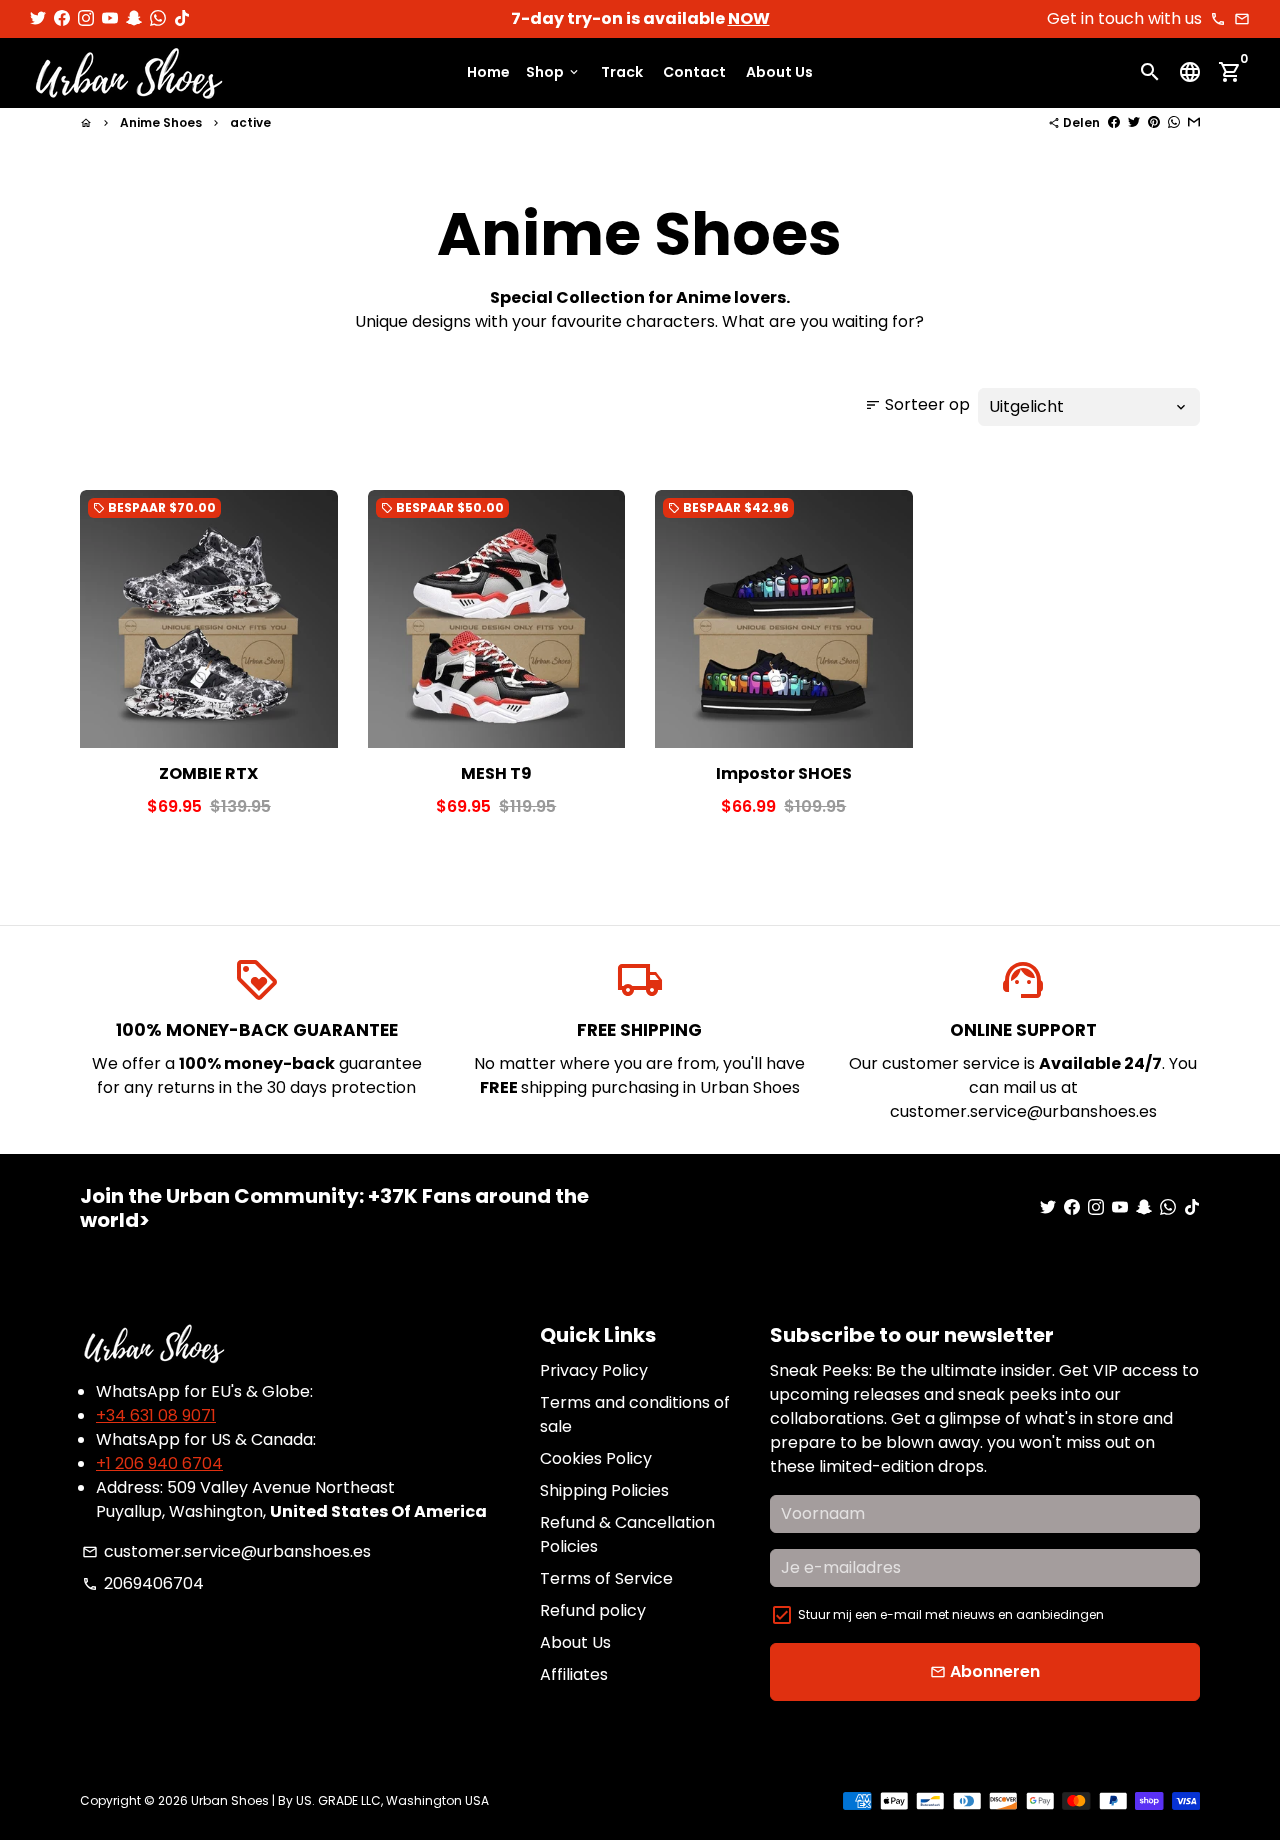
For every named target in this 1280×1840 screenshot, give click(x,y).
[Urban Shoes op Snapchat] (134, 18)
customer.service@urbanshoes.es (226, 1551)
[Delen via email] (1194, 122)
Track (622, 73)
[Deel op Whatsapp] (1174, 122)
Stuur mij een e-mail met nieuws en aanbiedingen (951, 1614)
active (250, 122)
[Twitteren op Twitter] (1134, 122)
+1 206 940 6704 (159, 1463)
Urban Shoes (230, 1800)
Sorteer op (917, 404)
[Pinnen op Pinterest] (1154, 122)
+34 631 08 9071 (156, 1415)
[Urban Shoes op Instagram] (86, 18)
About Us (779, 73)
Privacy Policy (594, 1370)
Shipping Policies (604, 1490)
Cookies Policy (596, 1458)
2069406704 (143, 1583)
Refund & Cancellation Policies (627, 1534)
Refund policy (593, 1610)
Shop (553, 73)
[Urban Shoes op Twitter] (38, 18)
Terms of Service (606, 1578)
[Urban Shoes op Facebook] (62, 18)
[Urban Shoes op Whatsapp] (158, 18)
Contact (694, 73)
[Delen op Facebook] (1114, 122)
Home (488, 73)
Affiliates (574, 1674)
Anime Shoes (161, 122)
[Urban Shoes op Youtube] (110, 18)
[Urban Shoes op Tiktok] (182, 18)
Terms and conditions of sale (635, 1414)
